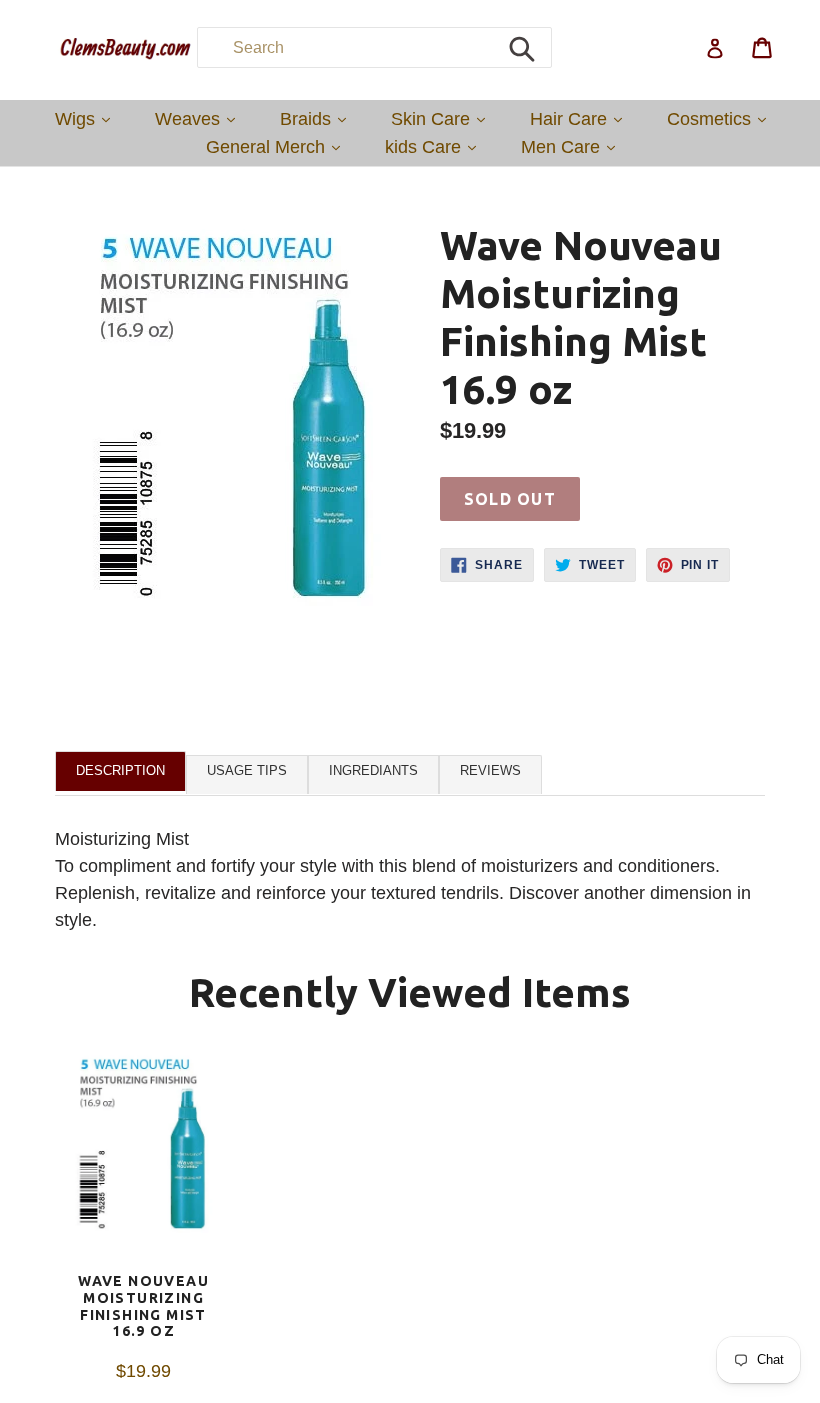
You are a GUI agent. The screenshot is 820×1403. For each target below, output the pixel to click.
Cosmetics (721, 118)
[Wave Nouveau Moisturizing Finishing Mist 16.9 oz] (143, 1162)
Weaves (200, 118)
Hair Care (581, 118)
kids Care (435, 146)
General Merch (278, 146)
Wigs (87, 118)
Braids (318, 118)
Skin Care (443, 118)
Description (120, 770)
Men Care (573, 146)
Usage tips (247, 770)
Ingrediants (373, 770)
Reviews (490, 770)
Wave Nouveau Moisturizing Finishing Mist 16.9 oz (143, 1306)
